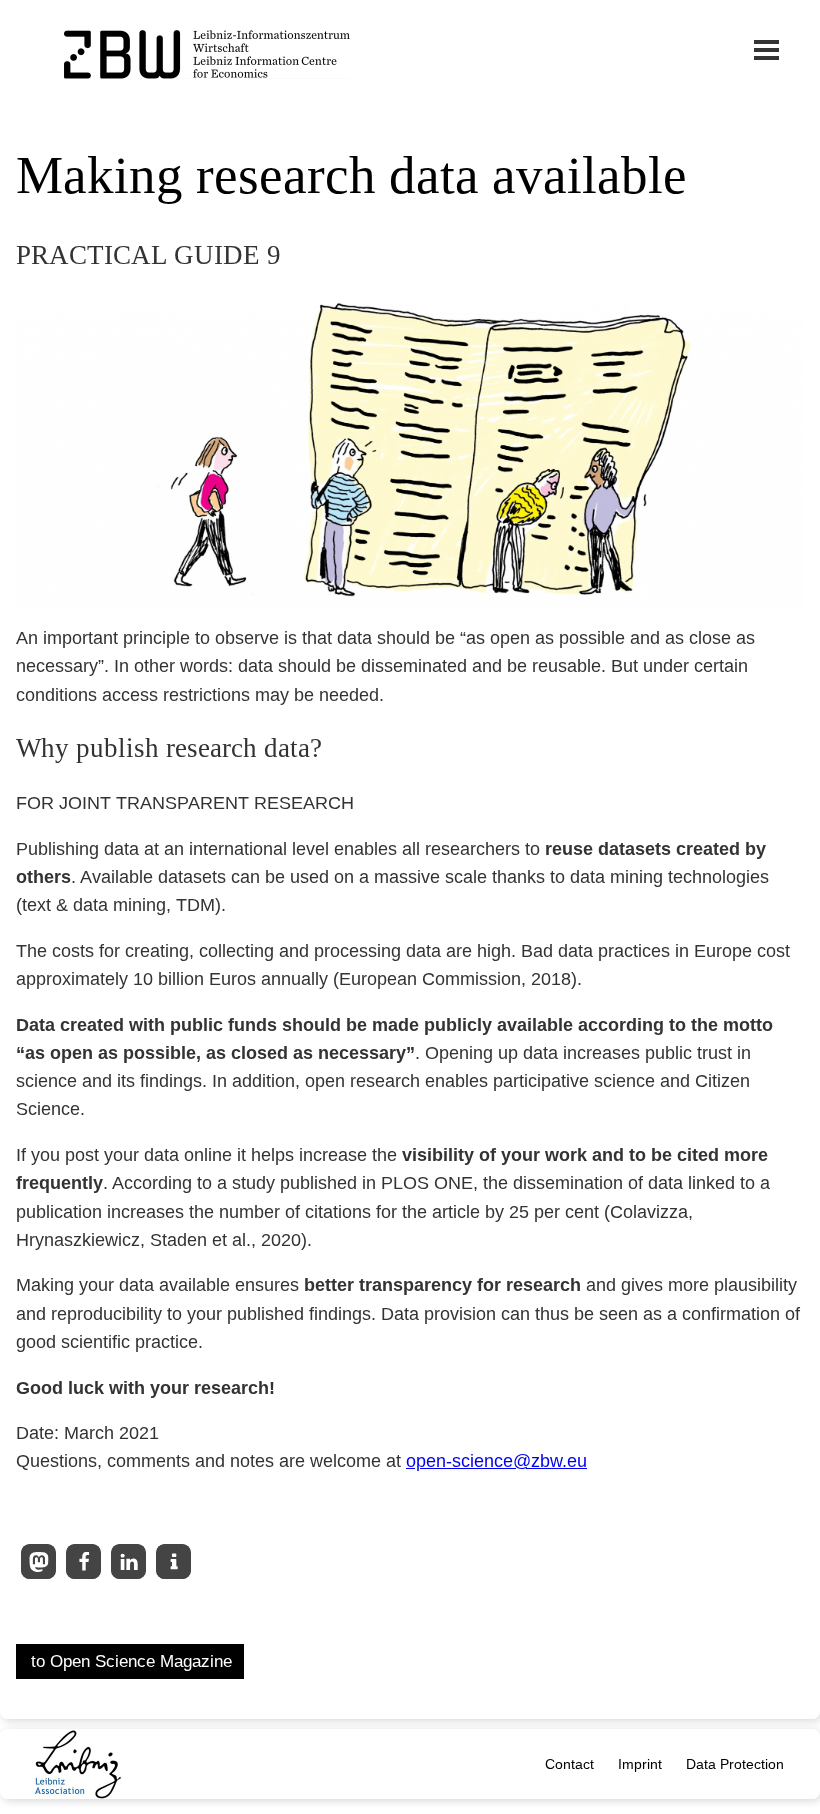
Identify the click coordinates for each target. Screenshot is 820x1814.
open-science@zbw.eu (496, 1461)
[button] (38, 1561)
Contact (569, 1764)
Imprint (640, 1764)
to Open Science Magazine (131, 1661)
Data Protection (735, 1764)
